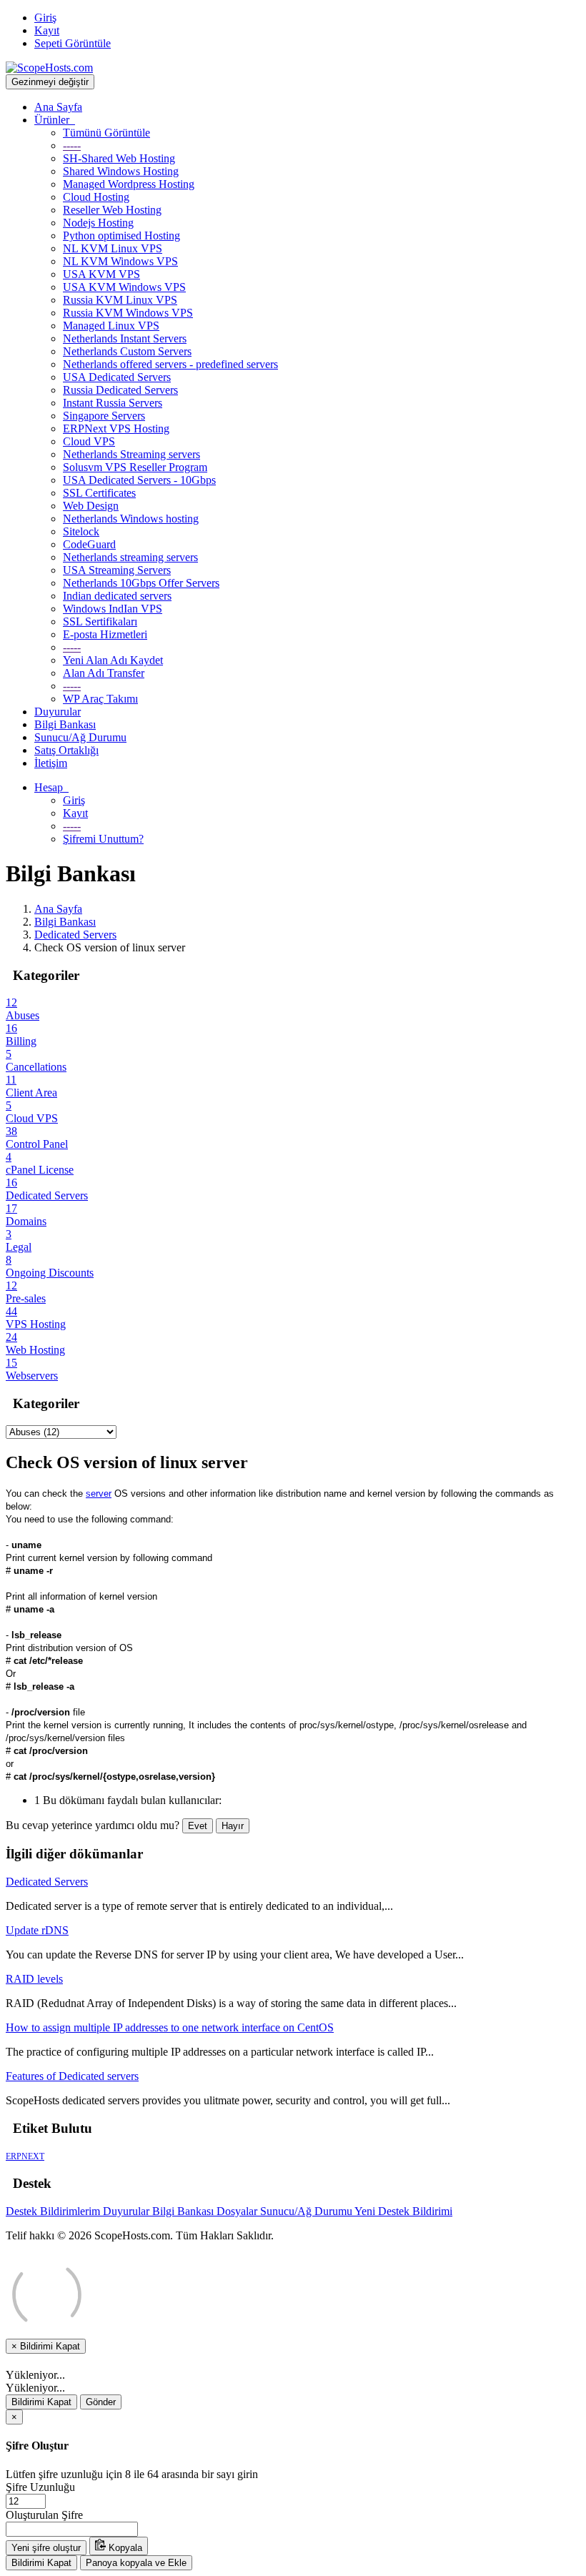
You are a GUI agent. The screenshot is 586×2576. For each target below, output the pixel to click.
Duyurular (58, 712)
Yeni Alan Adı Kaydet (113, 660)
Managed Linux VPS (111, 326)
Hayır (233, 1826)
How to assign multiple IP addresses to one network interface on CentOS (170, 2027)
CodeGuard (89, 544)
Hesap (51, 787)
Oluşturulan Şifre (44, 2515)
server (99, 1493)
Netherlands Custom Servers (127, 351)
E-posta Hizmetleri (105, 634)
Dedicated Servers (75, 935)
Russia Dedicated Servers (120, 390)
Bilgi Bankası (65, 724)
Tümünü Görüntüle (106, 133)
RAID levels (34, 1979)
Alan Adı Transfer (104, 673)
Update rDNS (37, 1930)
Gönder (101, 2402)
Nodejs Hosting (98, 223)
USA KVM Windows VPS (124, 287)
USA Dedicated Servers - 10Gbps (139, 480)
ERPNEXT (25, 2156)
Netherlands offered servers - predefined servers (170, 364)
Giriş (45, 18)
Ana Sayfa (58, 107)
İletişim (51, 763)
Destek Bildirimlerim (54, 2211)
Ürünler (55, 120)
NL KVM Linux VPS (113, 248)
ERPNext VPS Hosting (116, 428)
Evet (198, 1826)
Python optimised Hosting (121, 236)
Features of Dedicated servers (72, 2076)
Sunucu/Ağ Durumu (80, 737)
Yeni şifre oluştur (46, 2548)
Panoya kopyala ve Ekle (136, 2563)
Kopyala (124, 2548)
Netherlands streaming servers (130, 557)
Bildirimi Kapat (41, 2402)
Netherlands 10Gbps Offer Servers (141, 583)
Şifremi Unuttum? (103, 839)
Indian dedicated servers (117, 596)
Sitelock (81, 531)
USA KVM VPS (101, 274)
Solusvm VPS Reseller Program (135, 467)
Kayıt (47, 30)
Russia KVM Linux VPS (120, 300)
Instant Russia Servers (113, 403)
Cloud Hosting (96, 197)
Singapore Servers (104, 416)
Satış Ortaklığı (66, 750)
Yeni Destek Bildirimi (403, 2211)
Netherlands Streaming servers (131, 454)
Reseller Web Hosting (112, 210)
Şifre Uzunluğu (40, 2487)
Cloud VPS (89, 441)
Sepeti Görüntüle (73, 43)
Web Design (91, 506)
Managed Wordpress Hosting (129, 184)
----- (72, 145)
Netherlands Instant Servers (125, 338)
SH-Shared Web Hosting (119, 158)
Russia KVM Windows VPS (128, 313)
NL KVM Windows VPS (120, 261)
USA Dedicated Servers (117, 377)
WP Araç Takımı (100, 699)
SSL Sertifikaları (100, 621)
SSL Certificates (99, 493)
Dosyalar (238, 2211)
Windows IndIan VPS (113, 609)
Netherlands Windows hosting (131, 519)
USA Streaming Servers (117, 570)
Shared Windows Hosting (121, 171)
